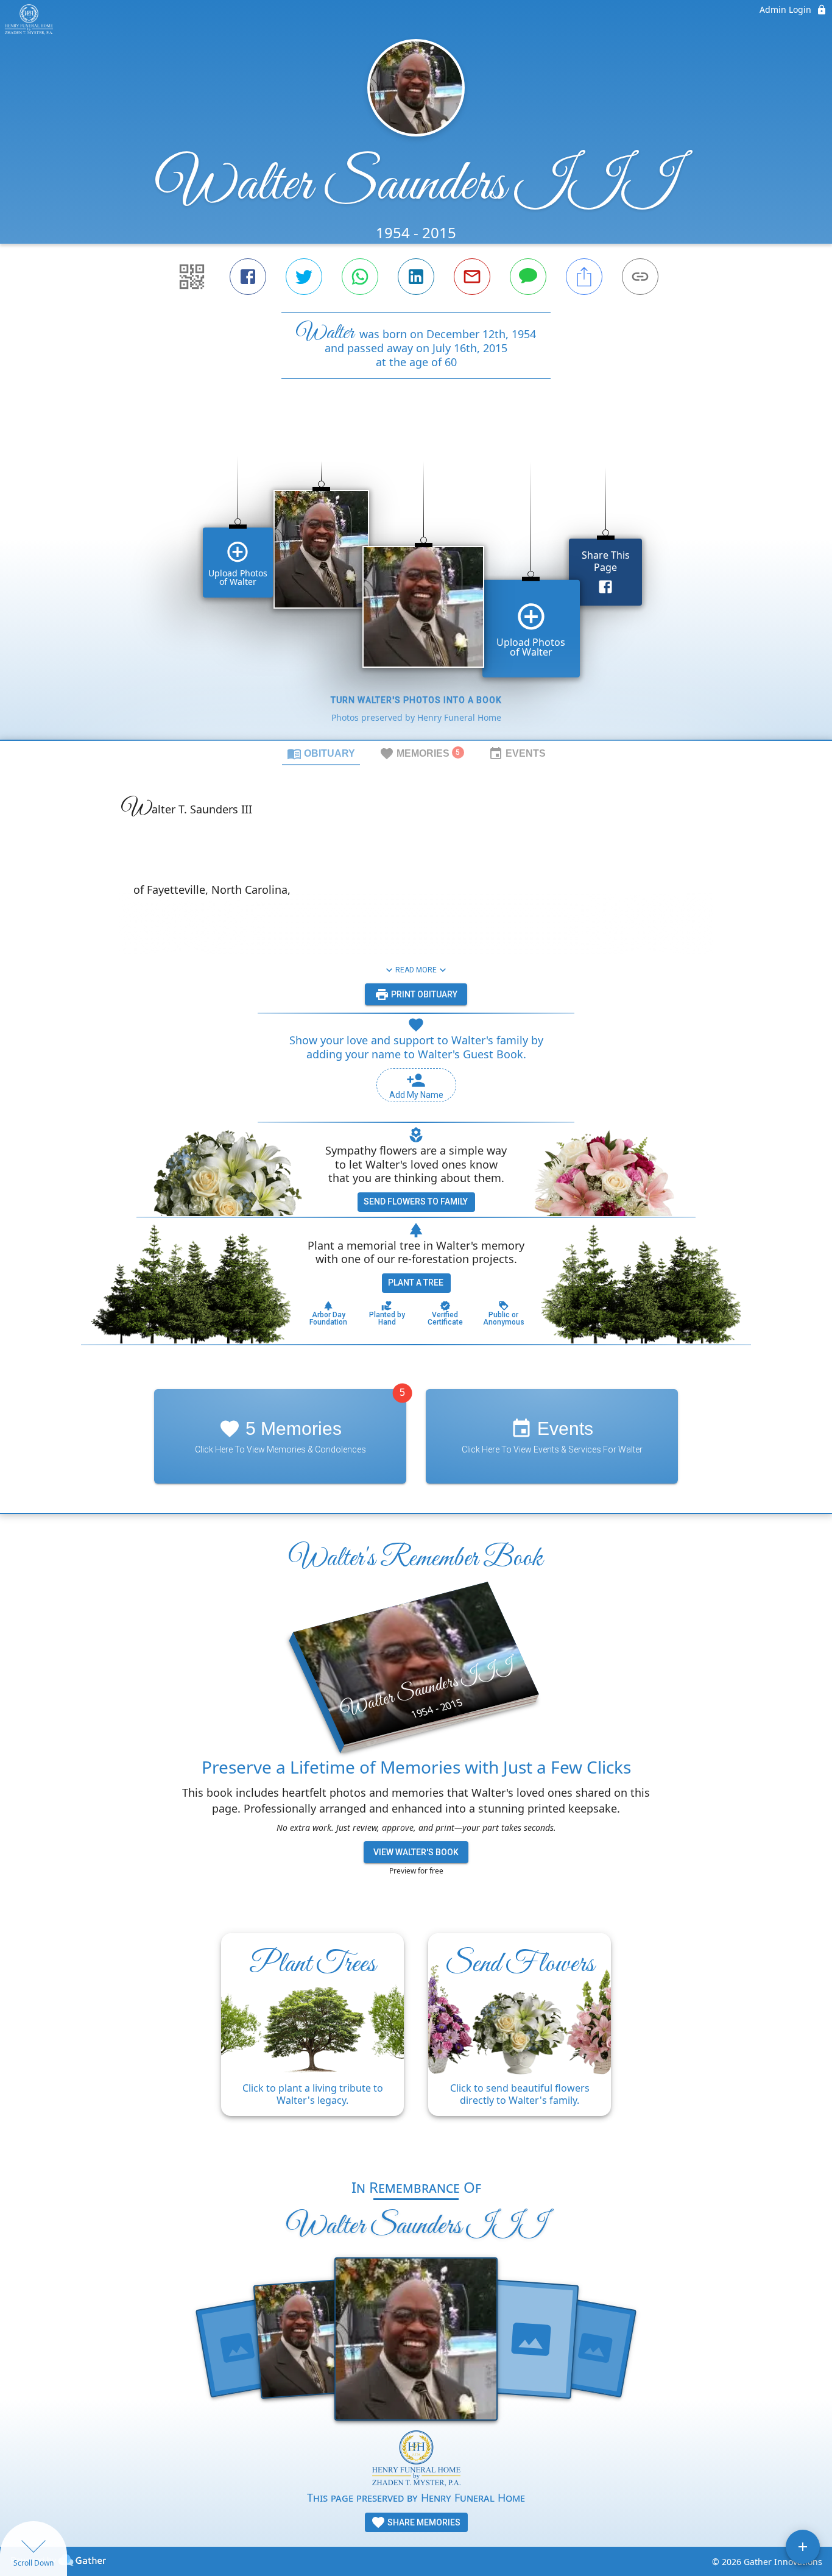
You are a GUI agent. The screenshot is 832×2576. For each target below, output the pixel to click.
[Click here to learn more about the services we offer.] (416, 2460)
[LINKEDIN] (416, 277)
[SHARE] (584, 277)
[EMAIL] (472, 277)
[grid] (416, 580)
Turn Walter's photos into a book (416, 700)
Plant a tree (416, 1283)
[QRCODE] (192, 277)
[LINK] (640, 277)
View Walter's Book (416, 1852)
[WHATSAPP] (360, 277)
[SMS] (528, 277)
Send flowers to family (416, 1201)
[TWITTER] (304, 277)
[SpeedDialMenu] (803, 2547)
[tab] (321, 753)
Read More (416, 970)
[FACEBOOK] (248, 277)
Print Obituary (423, 994)
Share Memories (423, 2522)
